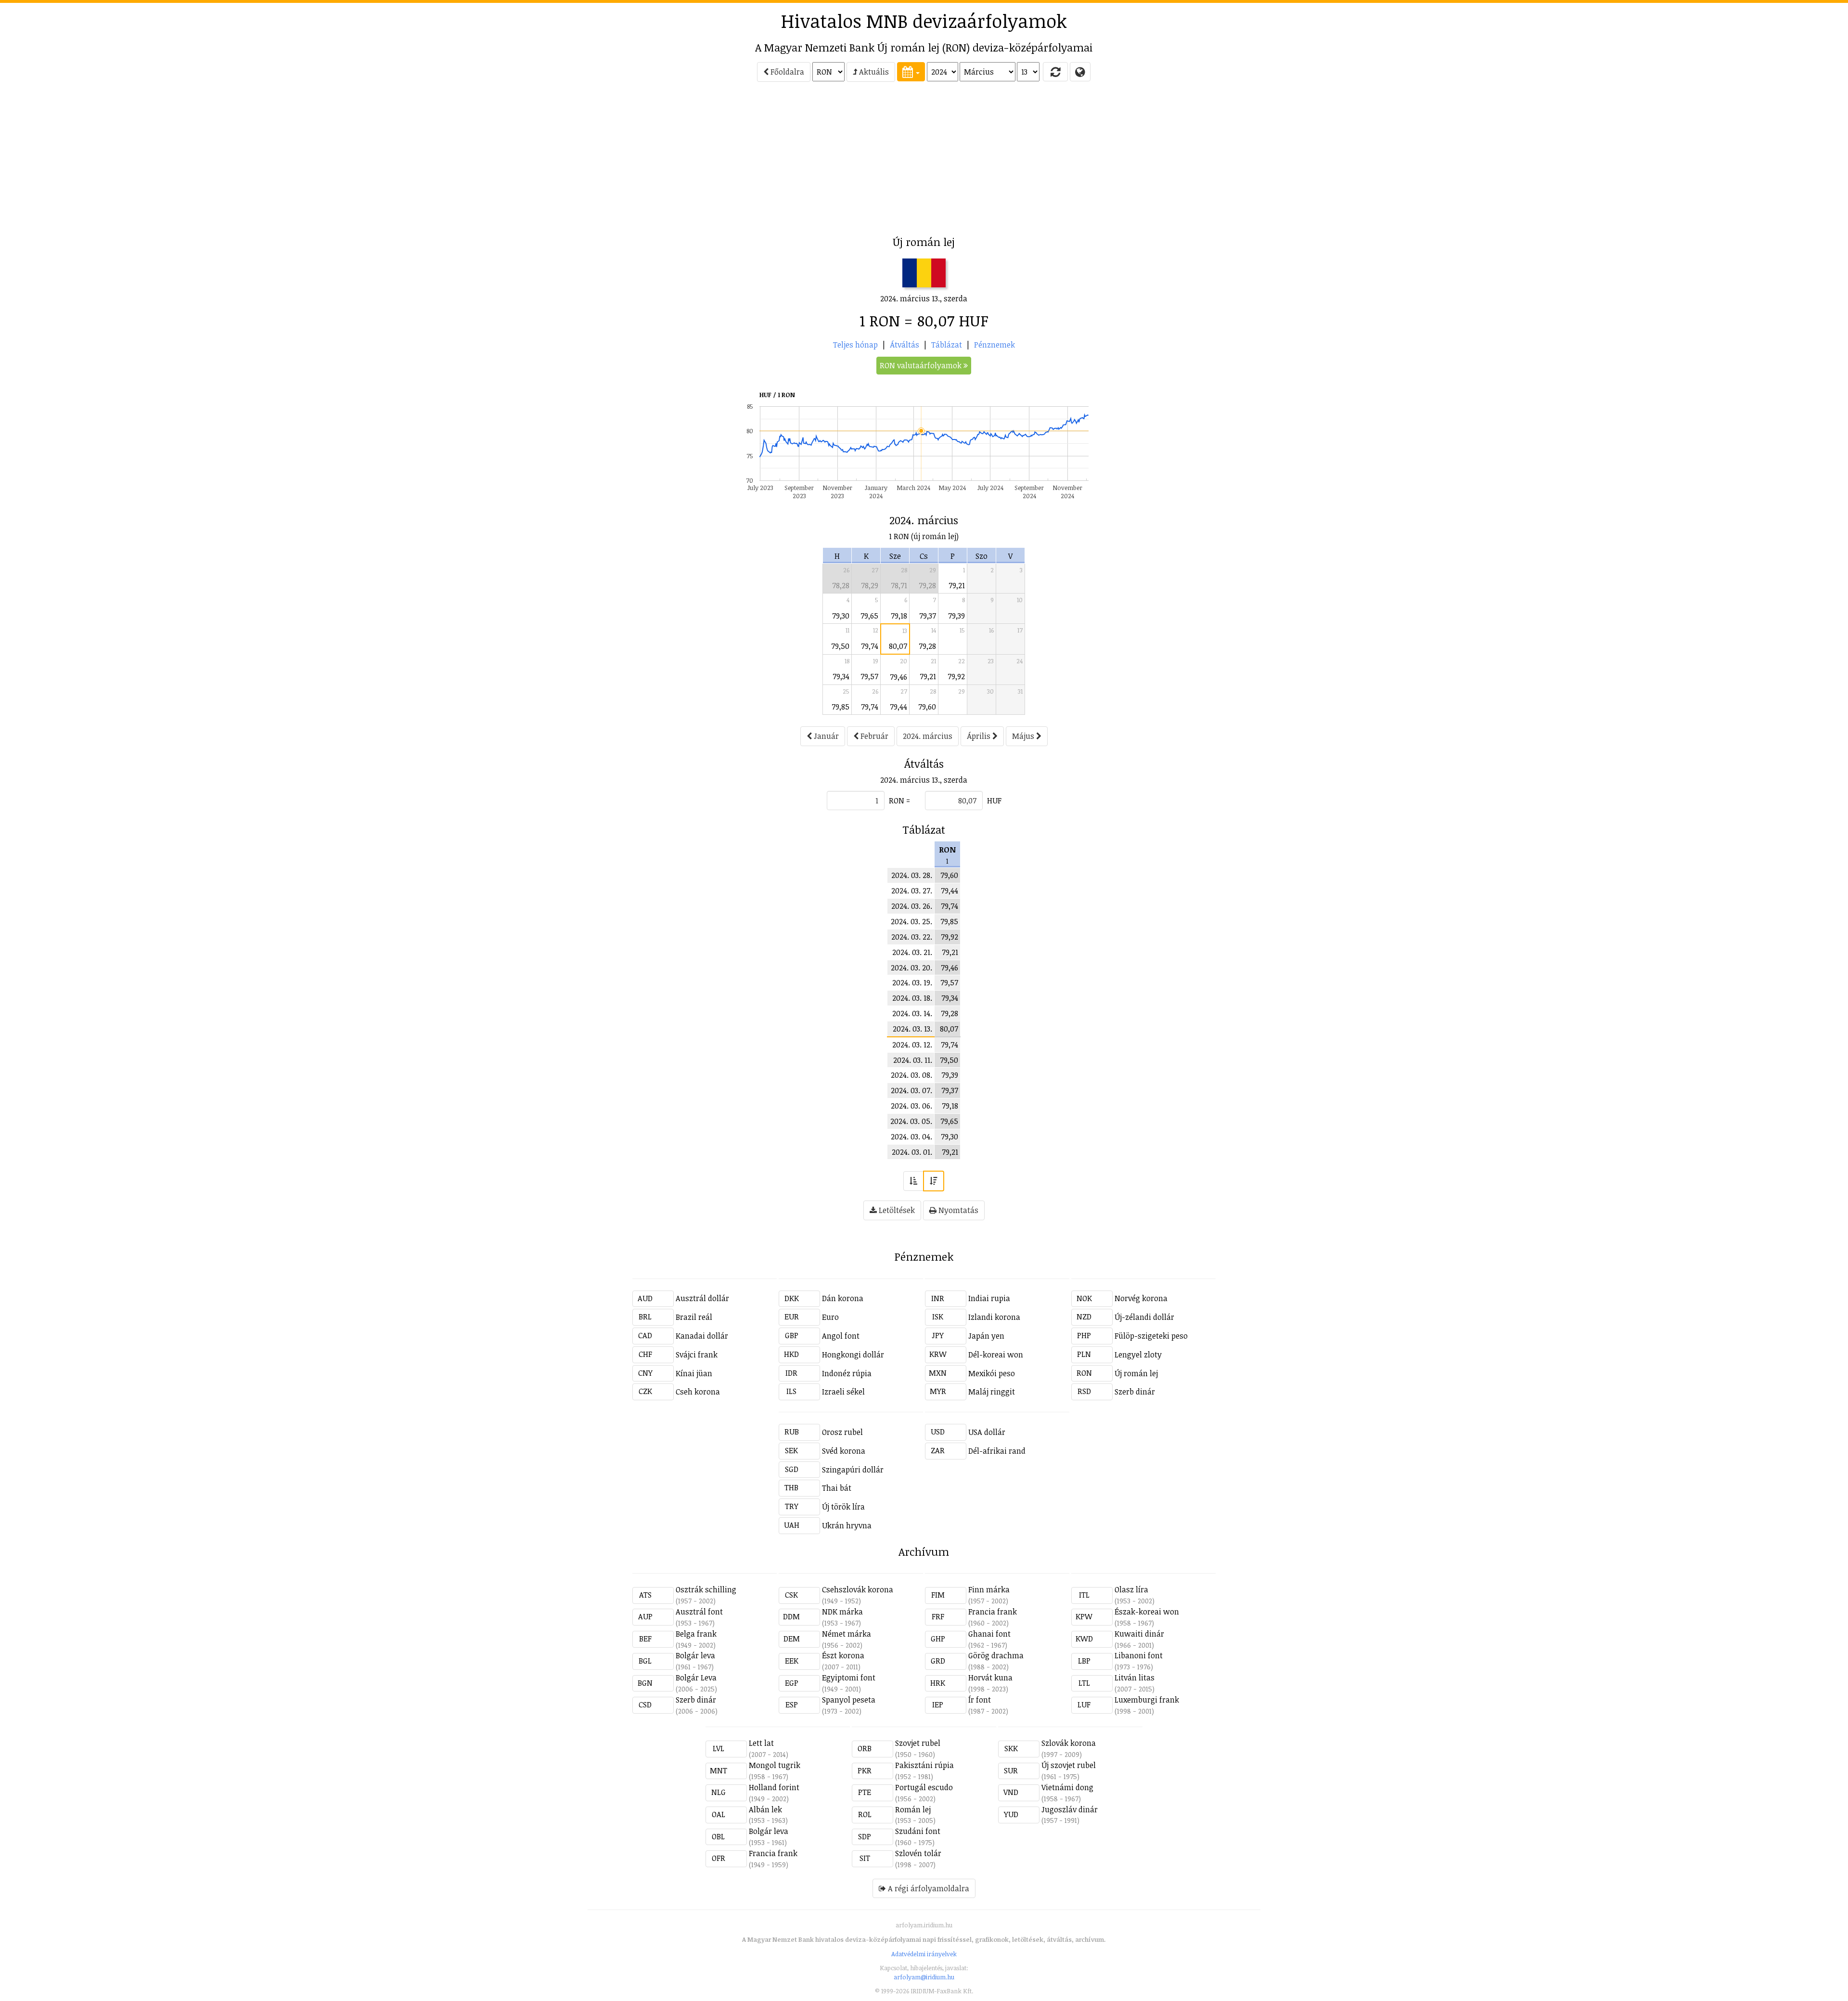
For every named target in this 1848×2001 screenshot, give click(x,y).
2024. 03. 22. (912, 937)
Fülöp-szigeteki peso (1151, 1336)
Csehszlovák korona (858, 1589)
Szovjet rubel (918, 1743)
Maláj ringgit (992, 1392)
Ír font (980, 1700)
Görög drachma (996, 1655)
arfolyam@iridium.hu (924, 1977)
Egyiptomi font (849, 1678)
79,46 (898, 677)
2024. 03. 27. (912, 891)
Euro (830, 1317)
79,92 (956, 676)
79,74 (870, 646)
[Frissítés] (1055, 72)
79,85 (841, 707)
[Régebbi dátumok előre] (913, 1181)
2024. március (928, 736)
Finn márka (989, 1589)
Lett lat (761, 1743)
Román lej (913, 1809)
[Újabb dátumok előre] (934, 1181)
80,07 (898, 646)
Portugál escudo (924, 1787)
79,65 (869, 616)
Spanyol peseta (849, 1700)
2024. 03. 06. (911, 1106)
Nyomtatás (957, 1210)
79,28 (927, 585)
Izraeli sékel (843, 1392)
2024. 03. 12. (912, 1045)
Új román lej (1136, 1373)
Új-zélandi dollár (1144, 1317)
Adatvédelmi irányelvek (924, 1954)
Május (1024, 736)
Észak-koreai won (1147, 1612)
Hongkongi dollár (853, 1355)
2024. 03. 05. (911, 1121)
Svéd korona (844, 1451)
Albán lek (765, 1809)
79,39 (956, 616)
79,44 (898, 707)
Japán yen (986, 1336)
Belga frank (696, 1634)
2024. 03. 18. (912, 998)
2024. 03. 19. (912, 982)
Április (980, 736)
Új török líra (843, 1507)
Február (873, 736)
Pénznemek (995, 345)
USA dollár (987, 1432)
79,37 (928, 616)
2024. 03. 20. (911, 968)
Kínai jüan (694, 1373)
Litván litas (1135, 1678)
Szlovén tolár (918, 1853)
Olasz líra (1131, 1589)
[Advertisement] (549, 162)
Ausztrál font (699, 1612)
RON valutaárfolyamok (922, 365)
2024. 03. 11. (913, 1060)
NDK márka (842, 1612)
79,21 (957, 585)
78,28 (841, 585)
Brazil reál (694, 1317)
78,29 (870, 585)
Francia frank (993, 1612)
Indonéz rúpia (847, 1373)
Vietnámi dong (1067, 1787)
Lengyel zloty (1138, 1355)
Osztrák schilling (706, 1589)
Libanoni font (1139, 1655)
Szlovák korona (1069, 1743)
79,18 (899, 616)
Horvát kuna (990, 1678)
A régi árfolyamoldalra (928, 1888)
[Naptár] (911, 72)
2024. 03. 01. (912, 1152)
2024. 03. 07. (911, 1090)
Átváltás (905, 345)
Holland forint (774, 1787)
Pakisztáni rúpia (924, 1765)
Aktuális (873, 72)
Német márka (847, 1634)
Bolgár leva (695, 1655)
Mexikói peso (992, 1373)
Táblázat (947, 345)
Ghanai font (989, 1634)
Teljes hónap (855, 345)
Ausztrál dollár (702, 1298)
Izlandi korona (994, 1317)
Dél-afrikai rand (997, 1451)
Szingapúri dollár (853, 1470)
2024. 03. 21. (912, 952)
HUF (994, 800)
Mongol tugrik (775, 1765)
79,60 (927, 707)
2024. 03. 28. (912, 875)
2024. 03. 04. (911, 1136)
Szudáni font (918, 1831)
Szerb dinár (1135, 1392)
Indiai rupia (989, 1298)
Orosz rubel (842, 1432)
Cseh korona (698, 1392)
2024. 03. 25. (911, 921)
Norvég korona (1141, 1298)
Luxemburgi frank (1147, 1700)
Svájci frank (697, 1355)
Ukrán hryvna (847, 1525)
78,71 (899, 585)
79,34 (841, 676)
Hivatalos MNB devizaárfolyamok (924, 21)
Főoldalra (786, 72)
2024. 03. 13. (912, 1029)
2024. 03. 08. (911, 1075)
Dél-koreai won (996, 1355)
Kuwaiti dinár (1139, 1634)
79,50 (840, 646)
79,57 (869, 676)
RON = (899, 800)
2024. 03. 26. (912, 906)
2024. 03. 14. (912, 1013)
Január (825, 736)
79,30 (841, 616)
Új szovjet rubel (1069, 1765)
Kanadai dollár (702, 1336)
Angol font (841, 1336)
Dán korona (843, 1298)
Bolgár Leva (696, 1678)
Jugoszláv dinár (1070, 1809)
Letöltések (896, 1210)
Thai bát (837, 1488)
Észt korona (843, 1655)
